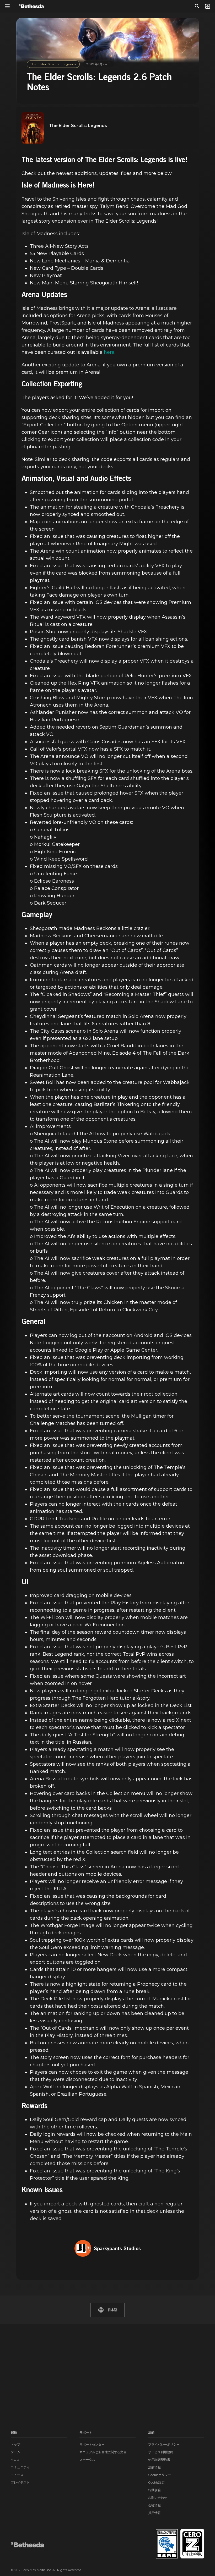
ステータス (87, 2460)
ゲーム (15, 2452)
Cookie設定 (156, 2482)
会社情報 (154, 2505)
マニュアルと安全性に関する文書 (103, 2452)
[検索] (197, 6)
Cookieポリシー (160, 2475)
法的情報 (154, 2467)
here (109, 352)
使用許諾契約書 (159, 2460)
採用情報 (154, 2513)
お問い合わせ (158, 2498)
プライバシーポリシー (164, 2444)
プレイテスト (20, 2482)
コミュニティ (20, 2467)
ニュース (17, 2475)
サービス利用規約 (161, 2452)
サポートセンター (92, 2444)
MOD (15, 2460)
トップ (15, 2444)
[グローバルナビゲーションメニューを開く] (7, 6)
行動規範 (154, 2490)
